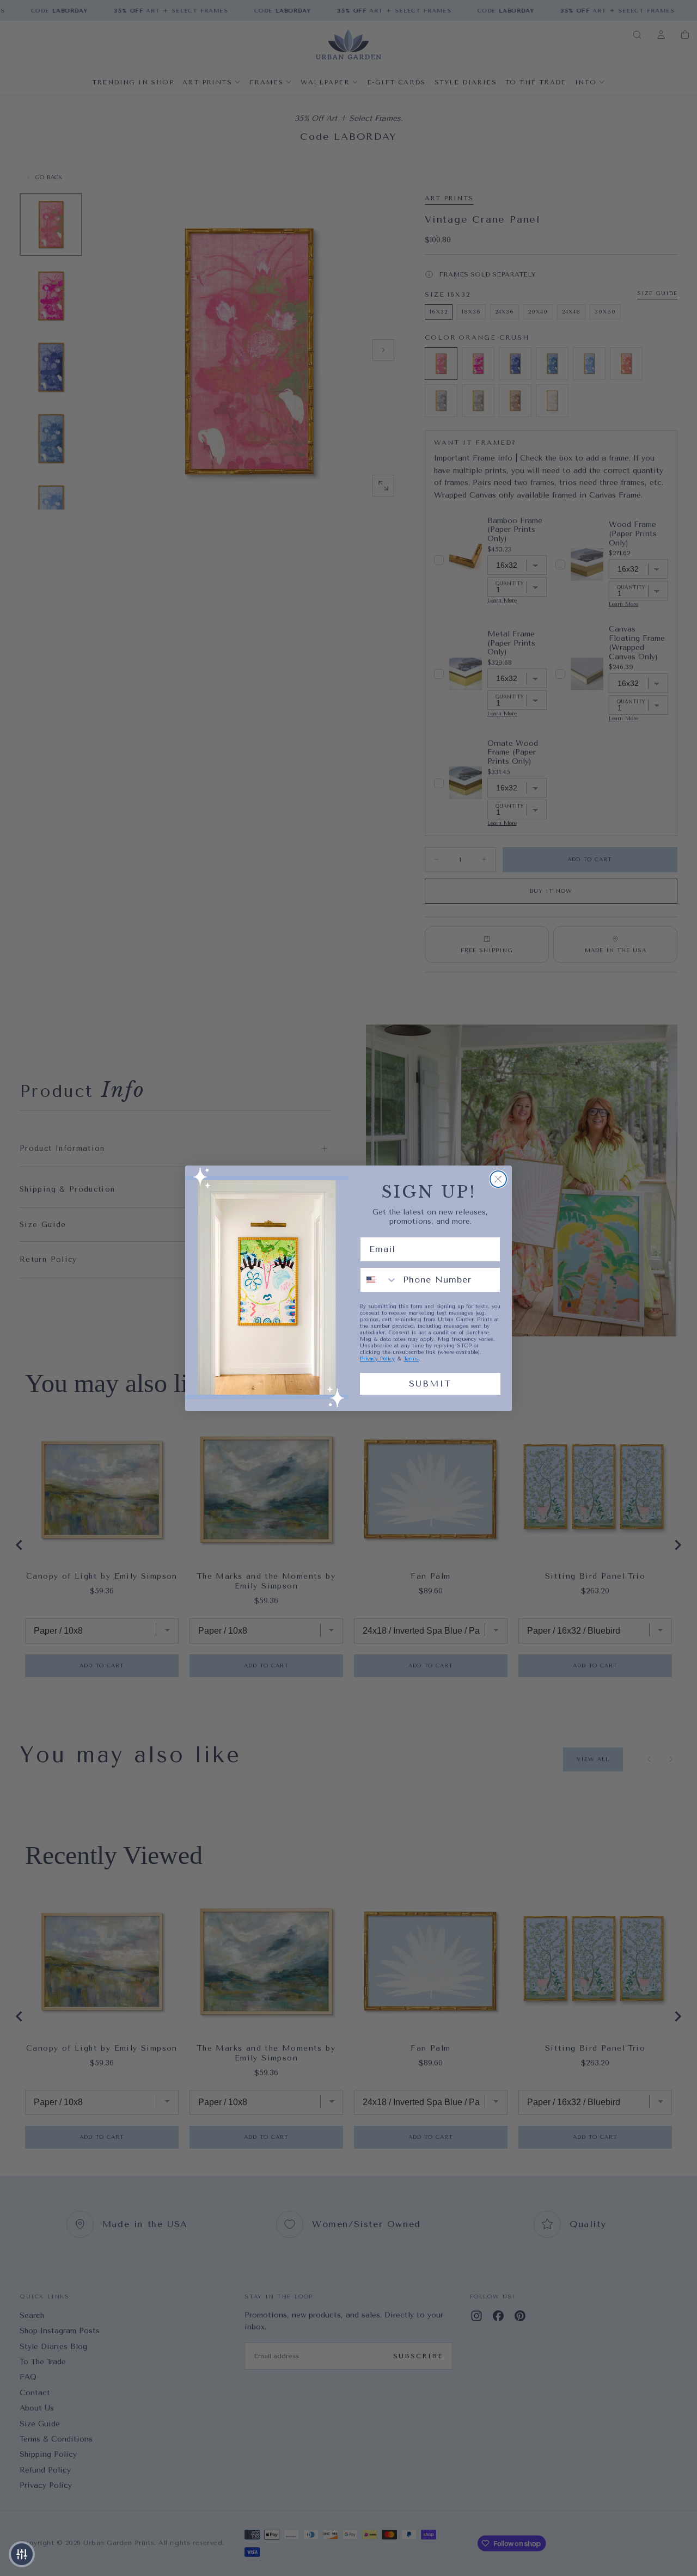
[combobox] (379, 1280)
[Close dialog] (498, 1179)
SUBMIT (430, 1384)
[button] (22, 2554)
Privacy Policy (377, 1359)
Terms (411, 1359)
